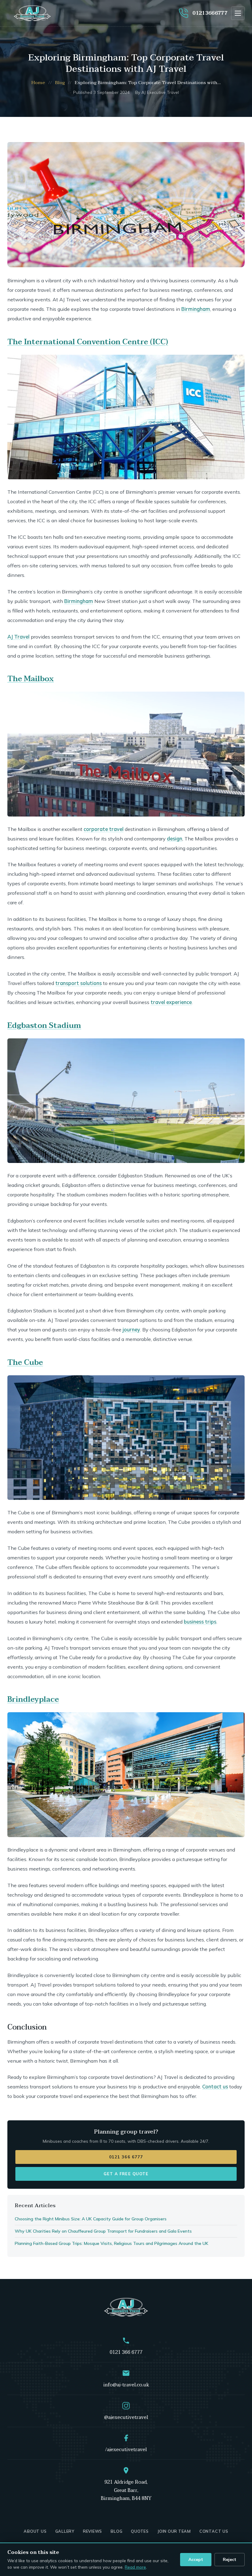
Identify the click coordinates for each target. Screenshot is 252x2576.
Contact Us (214, 2531)
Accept (196, 2559)
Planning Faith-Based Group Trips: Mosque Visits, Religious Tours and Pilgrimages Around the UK (112, 2243)
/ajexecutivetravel (126, 2450)
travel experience (171, 1002)
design (175, 839)
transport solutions (79, 983)
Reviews (93, 2531)
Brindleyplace (33, 1699)
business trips (200, 1622)
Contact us (215, 2087)
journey (131, 1330)
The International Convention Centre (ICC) (88, 342)
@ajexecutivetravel (126, 2417)
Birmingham (196, 309)
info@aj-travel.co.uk (126, 2385)
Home (38, 83)
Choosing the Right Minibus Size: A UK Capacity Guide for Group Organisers (91, 2219)
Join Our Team (174, 2531)
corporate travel (104, 829)
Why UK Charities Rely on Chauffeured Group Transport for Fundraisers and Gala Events (103, 2231)
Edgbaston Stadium (44, 1026)
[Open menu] (238, 13)
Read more (135, 2567)
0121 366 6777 (126, 2157)
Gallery (65, 2531)
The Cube (25, 1363)
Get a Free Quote (126, 2174)
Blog (60, 83)
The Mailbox (31, 679)
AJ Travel (18, 637)
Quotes (140, 2531)
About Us (35, 2531)
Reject (230, 2559)
